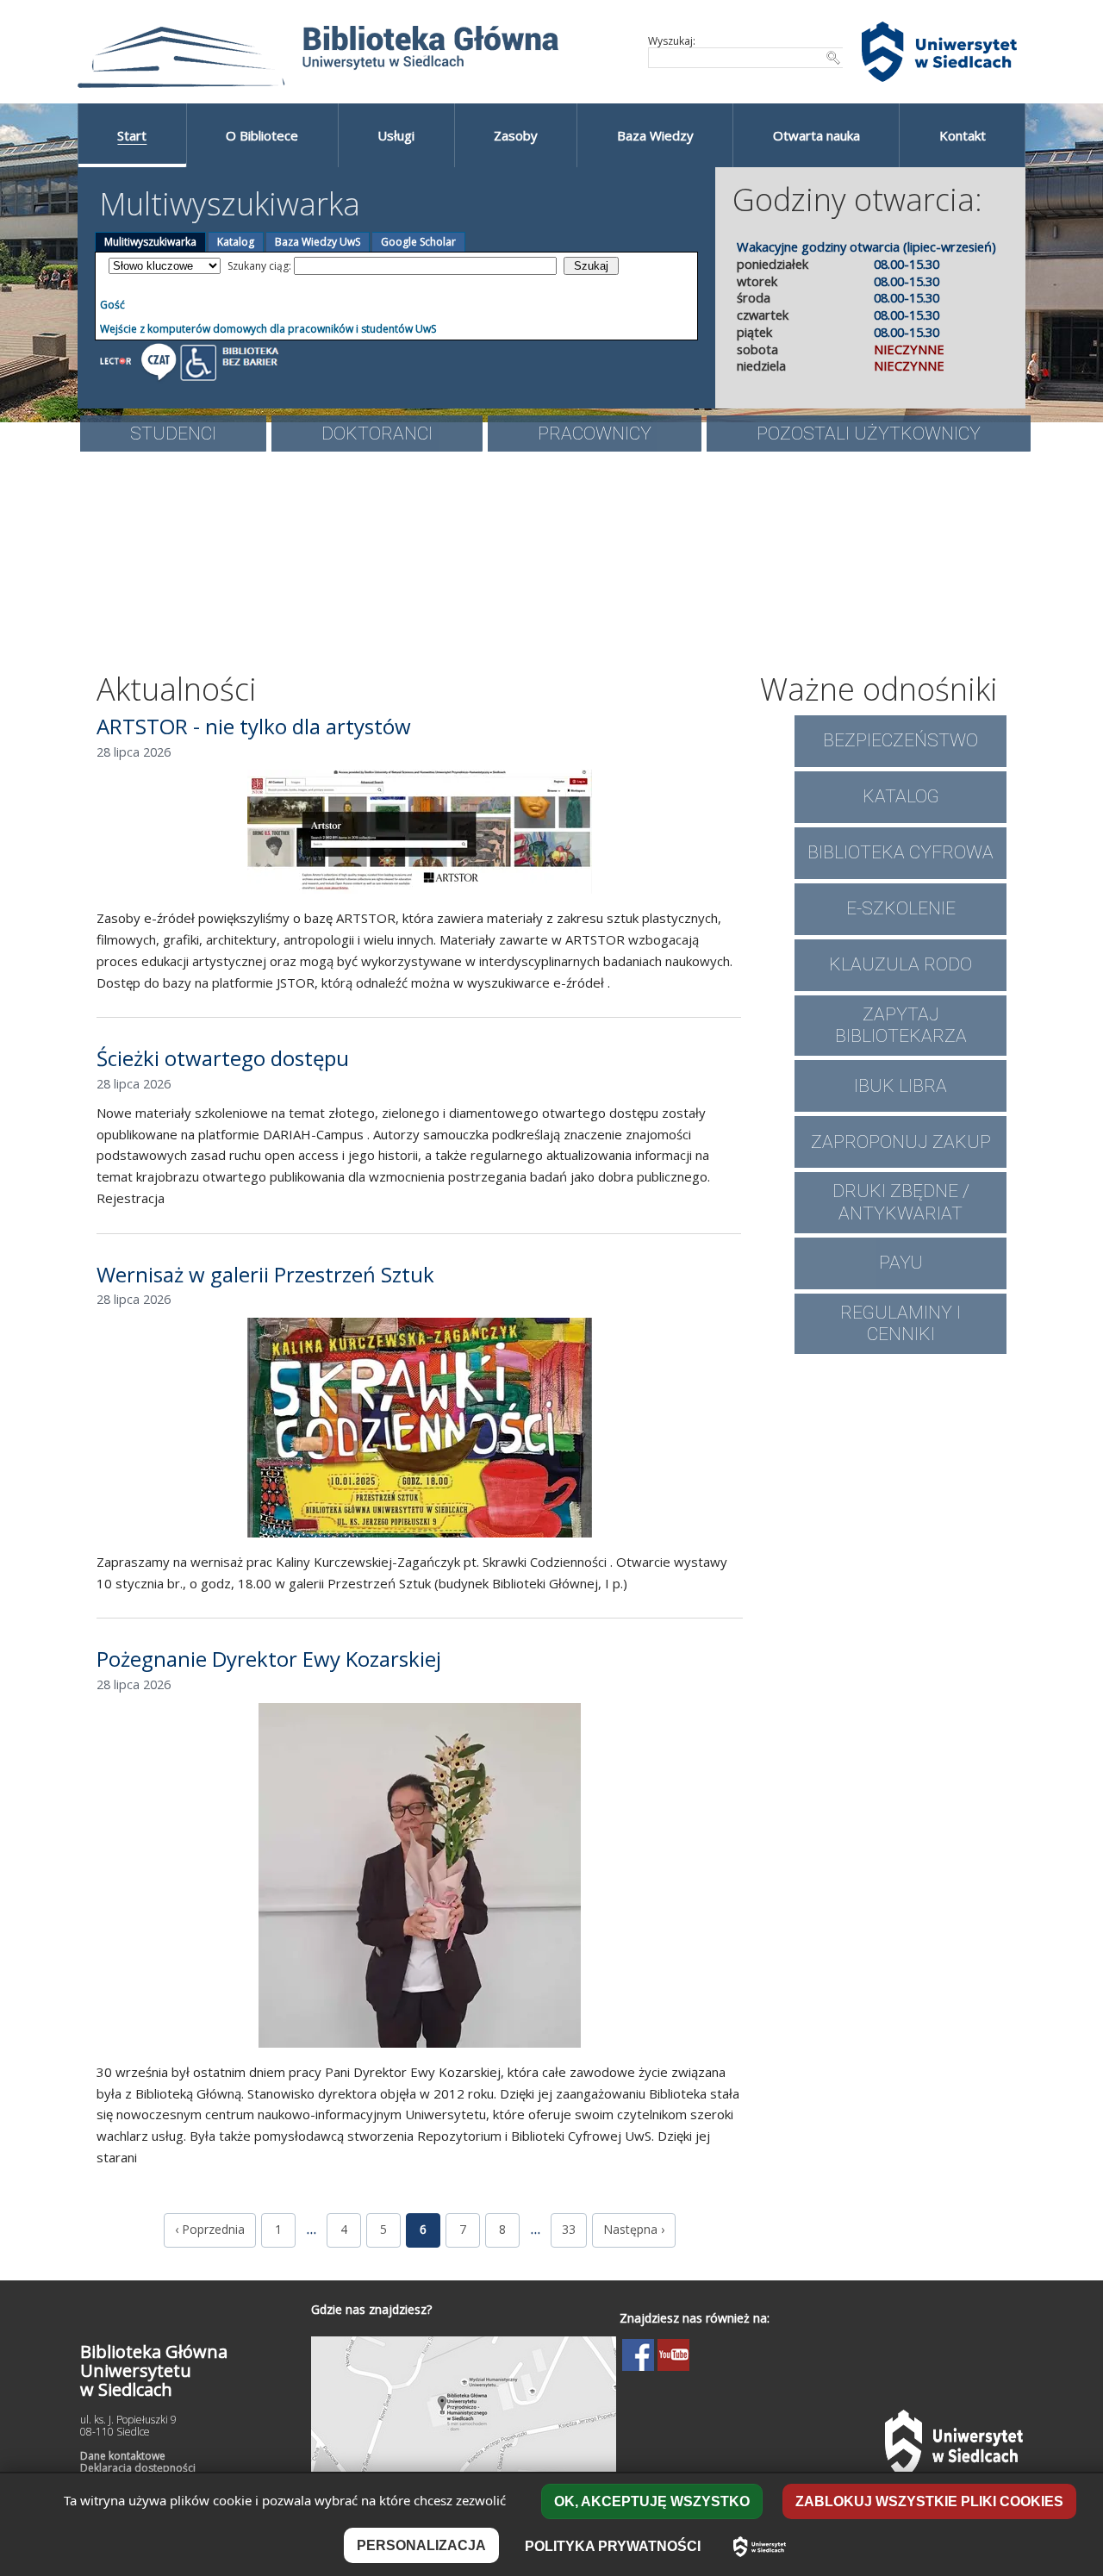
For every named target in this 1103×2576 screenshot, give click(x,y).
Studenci (173, 433)
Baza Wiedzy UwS (318, 242)
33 (569, 2229)
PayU (901, 1263)
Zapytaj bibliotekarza (901, 1025)
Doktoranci (377, 433)
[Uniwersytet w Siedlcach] (939, 52)
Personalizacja (421, 2545)
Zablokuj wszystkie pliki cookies (929, 2501)
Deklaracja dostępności (138, 2468)
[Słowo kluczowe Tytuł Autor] (165, 266)
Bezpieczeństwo (900, 740)
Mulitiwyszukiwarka (150, 242)
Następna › (634, 2229)
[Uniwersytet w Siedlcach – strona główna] (760, 2547)
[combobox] (746, 58)
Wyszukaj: (672, 41)
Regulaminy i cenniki (900, 1323)
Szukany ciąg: (261, 266)
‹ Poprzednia (210, 2229)
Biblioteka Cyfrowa (900, 852)
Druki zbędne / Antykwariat (901, 1202)
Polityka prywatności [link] (613, 2546)
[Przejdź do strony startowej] (358, 52)
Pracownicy (595, 433)
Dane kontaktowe (123, 2456)
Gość (112, 305)
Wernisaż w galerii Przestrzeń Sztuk (265, 1274)
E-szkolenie (901, 908)
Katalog (236, 242)
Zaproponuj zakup (901, 1142)
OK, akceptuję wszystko (652, 2501)
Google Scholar (418, 242)
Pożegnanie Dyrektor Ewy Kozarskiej (269, 1659)
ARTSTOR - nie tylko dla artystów (254, 726)
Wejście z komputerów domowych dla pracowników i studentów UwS (268, 329)
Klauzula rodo (900, 964)
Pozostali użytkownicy (869, 433)
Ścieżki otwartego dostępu (223, 1058)
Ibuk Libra (900, 1086)
